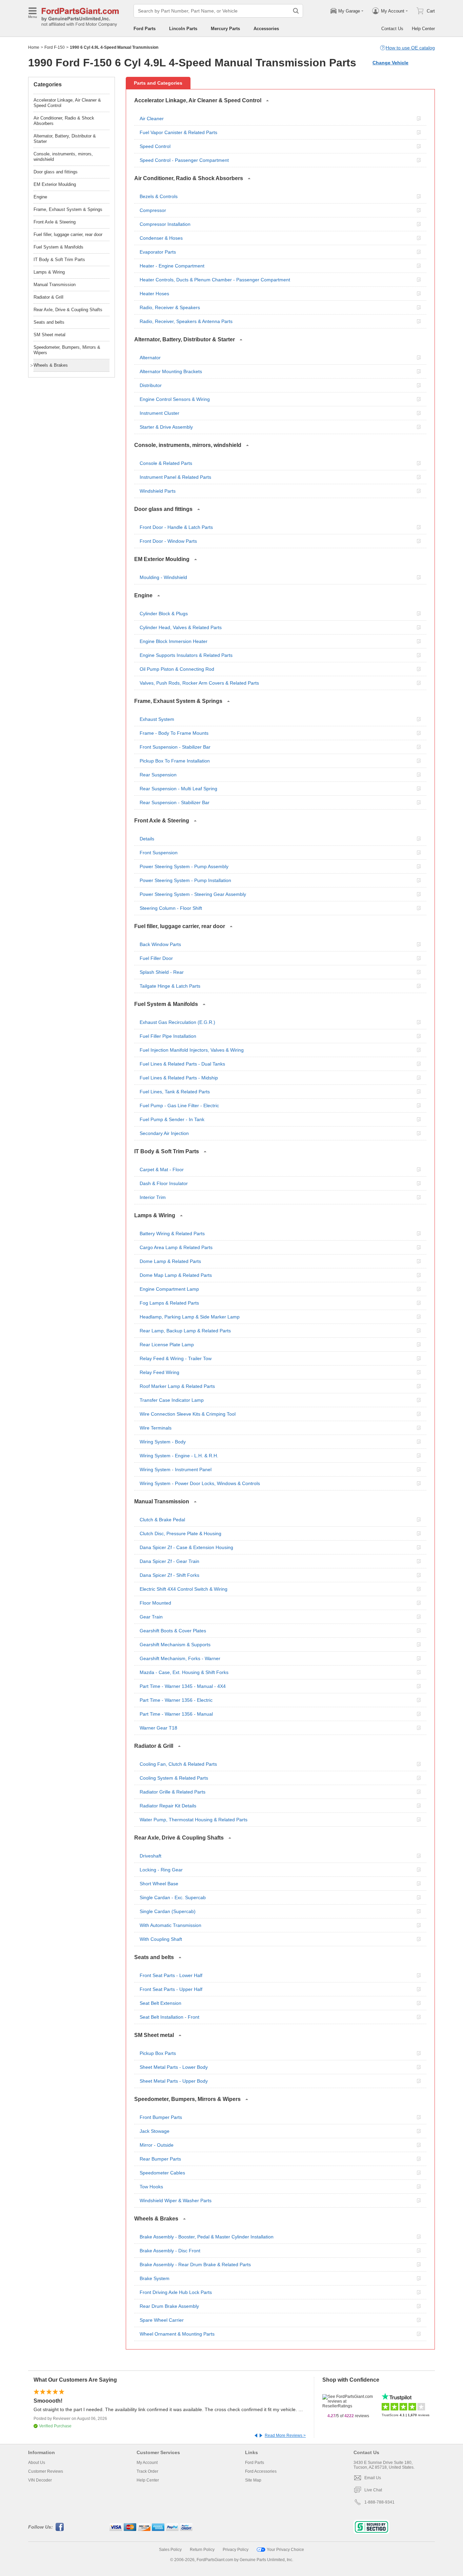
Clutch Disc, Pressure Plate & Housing (180, 1533)
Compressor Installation (165, 224)
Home (34, 47)
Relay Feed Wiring (159, 1372)
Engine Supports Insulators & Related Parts (186, 655)
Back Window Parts (160, 944)
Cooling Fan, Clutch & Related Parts (178, 1764)
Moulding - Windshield (163, 577)
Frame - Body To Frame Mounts (174, 733)
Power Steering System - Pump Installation (185, 880)
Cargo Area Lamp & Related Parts (176, 1247)
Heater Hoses (154, 294)
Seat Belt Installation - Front (169, 2017)
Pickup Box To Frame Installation (175, 761)
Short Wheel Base (159, 1884)
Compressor (153, 210)
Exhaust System (157, 719)
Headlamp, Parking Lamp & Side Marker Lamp (190, 1317)
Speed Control (155, 146)
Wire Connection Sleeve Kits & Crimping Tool (188, 1414)
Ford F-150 (55, 47)
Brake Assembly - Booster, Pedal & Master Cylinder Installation (207, 2237)
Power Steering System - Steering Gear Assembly (193, 894)
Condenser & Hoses (161, 238)
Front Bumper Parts (161, 2117)
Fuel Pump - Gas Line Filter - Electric (179, 1105)
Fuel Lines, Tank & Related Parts (175, 1092)
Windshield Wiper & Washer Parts (176, 2201)
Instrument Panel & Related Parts (175, 477)
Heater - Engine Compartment (172, 266)
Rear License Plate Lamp (167, 1345)
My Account (147, 2463)
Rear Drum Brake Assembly (169, 2306)
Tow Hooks (151, 2187)
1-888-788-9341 (379, 2502)
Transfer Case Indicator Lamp (172, 1400)
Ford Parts (145, 29)
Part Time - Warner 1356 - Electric (176, 1700)
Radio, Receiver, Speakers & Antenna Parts (186, 321)
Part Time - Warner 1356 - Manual (176, 1714)
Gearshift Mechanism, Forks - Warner (180, 1658)
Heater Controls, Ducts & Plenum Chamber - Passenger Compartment (215, 280)
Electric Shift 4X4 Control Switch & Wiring (184, 1589)
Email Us (373, 2478)
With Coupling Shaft (161, 1939)
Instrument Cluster (159, 413)
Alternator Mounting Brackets (171, 371)
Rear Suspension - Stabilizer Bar (175, 802)
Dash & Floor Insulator (164, 1183)
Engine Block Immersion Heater (174, 641)
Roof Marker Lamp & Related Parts (177, 1386)
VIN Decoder (40, 2480)
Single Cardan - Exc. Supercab (173, 1897)
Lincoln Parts (183, 29)
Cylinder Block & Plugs (164, 614)
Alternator (150, 358)
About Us (37, 2463)
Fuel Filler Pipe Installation (168, 1036)
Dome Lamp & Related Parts (170, 1261)
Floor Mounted (155, 1603)
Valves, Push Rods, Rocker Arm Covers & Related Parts (199, 683)
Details (147, 839)
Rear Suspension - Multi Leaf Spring (178, 789)
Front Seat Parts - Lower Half (171, 1975)
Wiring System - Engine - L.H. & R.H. (179, 1456)
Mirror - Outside (157, 2145)
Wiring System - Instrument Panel (176, 1469)
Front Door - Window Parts (168, 541)
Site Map (253, 2480)
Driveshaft (150, 1856)
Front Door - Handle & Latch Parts (176, 527)
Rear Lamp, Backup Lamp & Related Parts (185, 1331)
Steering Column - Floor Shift (171, 908)
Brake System (155, 2278)
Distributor (151, 385)
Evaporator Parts (158, 252)
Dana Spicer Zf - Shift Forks (169, 1575)
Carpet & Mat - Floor (162, 1169)
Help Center (423, 29)
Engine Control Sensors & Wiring (175, 399)
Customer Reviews (46, 2471)
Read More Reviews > (285, 2435)
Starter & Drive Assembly (166, 427)
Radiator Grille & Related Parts (173, 1792)
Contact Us (392, 29)
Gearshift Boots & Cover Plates (173, 1631)
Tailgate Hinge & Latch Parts (170, 986)
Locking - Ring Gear (161, 1870)
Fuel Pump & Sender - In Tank (172, 1119)
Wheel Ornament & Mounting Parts (177, 2334)
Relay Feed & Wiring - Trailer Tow (176, 1358)
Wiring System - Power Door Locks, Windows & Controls (200, 1483)
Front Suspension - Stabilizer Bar (175, 747)
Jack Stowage (155, 2131)
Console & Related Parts (166, 463)
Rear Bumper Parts (160, 2159)
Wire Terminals (156, 1428)
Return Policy (202, 2550)
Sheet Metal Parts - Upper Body (174, 2081)
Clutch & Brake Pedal (162, 1520)
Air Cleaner (152, 119)
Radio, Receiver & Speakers (170, 307)
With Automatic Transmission (170, 1925)
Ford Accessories (261, 2471)
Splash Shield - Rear (162, 972)
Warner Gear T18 (158, 1728)
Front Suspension (159, 853)
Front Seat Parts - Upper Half (171, 1989)
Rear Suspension (158, 775)
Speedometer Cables (162, 2173)
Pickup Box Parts (158, 2053)
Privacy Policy (236, 2550)
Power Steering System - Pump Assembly (184, 866)
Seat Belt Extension (160, 2003)
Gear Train (151, 1617)
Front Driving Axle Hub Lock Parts (176, 2292)
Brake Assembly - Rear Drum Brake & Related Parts (195, 2264)
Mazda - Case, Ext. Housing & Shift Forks (184, 1672)
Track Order (147, 2471)
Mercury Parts (225, 29)
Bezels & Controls (159, 196)
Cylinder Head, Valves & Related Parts (181, 627)
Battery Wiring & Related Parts (172, 1233)
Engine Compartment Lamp (169, 1289)
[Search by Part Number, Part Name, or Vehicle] (296, 11)
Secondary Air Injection (164, 1133)
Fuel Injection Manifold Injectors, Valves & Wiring (192, 1050)
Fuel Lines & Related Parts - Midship (179, 1078)
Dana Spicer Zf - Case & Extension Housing (186, 1547)
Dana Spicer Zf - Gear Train (169, 1561)
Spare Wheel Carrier (162, 2320)
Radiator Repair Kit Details (168, 1806)
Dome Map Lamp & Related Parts (176, 1275)
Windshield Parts (158, 491)
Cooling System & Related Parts (174, 1778)
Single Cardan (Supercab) (168, 1911)
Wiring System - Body (163, 1442)
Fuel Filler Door (156, 958)
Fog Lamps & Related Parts (169, 1303)
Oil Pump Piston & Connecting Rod (177, 669)
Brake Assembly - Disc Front (170, 2251)
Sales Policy (170, 2550)
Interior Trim (153, 1197)
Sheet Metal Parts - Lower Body (174, 2067)
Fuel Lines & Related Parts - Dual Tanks (182, 1064)
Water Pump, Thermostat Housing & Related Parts (194, 1820)
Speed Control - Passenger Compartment (184, 160)
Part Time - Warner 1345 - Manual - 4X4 (183, 1686)
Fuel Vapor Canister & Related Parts (178, 132)
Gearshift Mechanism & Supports (175, 1645)
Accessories (266, 29)
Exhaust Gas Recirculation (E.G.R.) (177, 1022)
